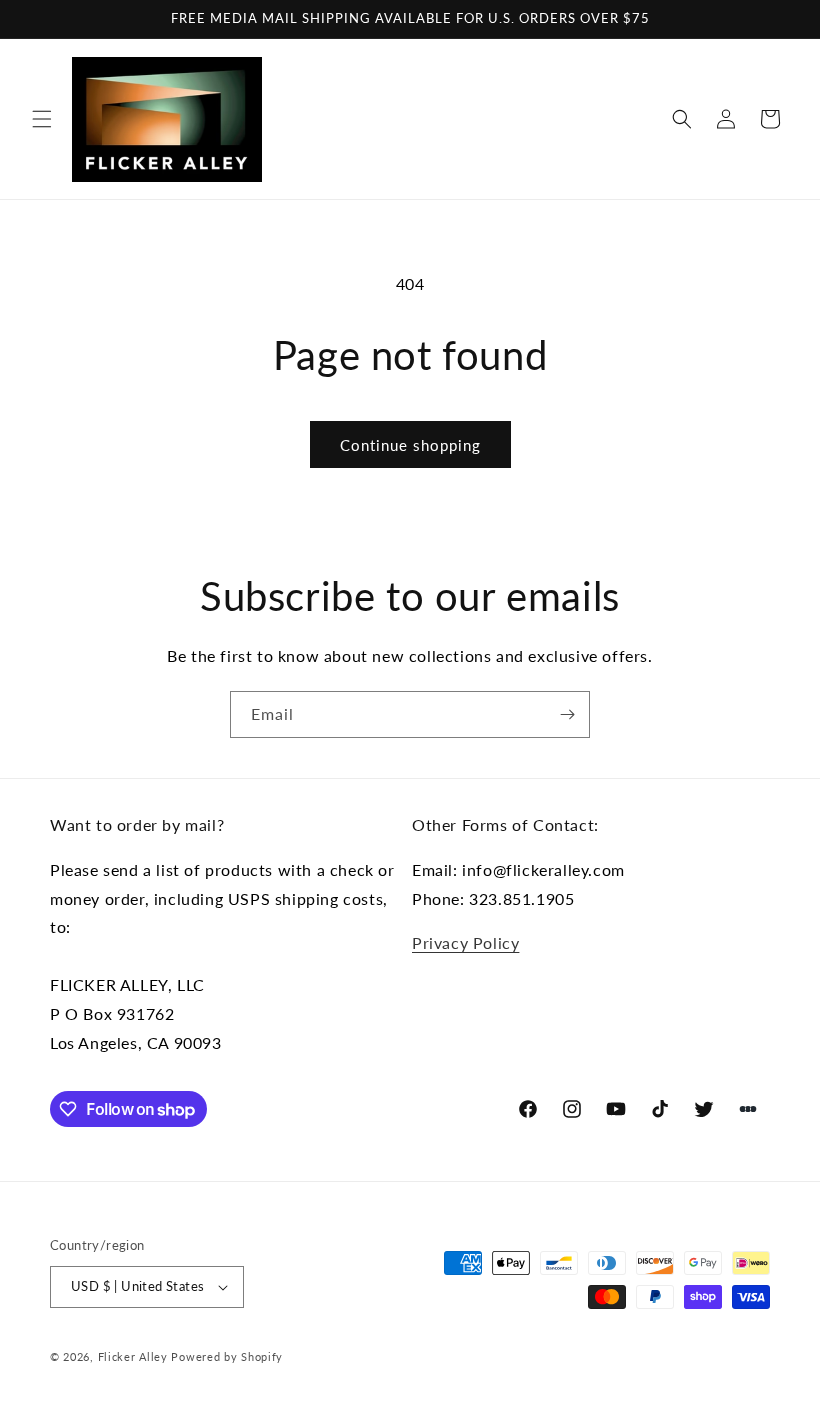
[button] (42, 119)
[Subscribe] (567, 714)
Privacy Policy (465, 942)
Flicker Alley (133, 1356)
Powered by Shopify (227, 1356)
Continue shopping (410, 445)
